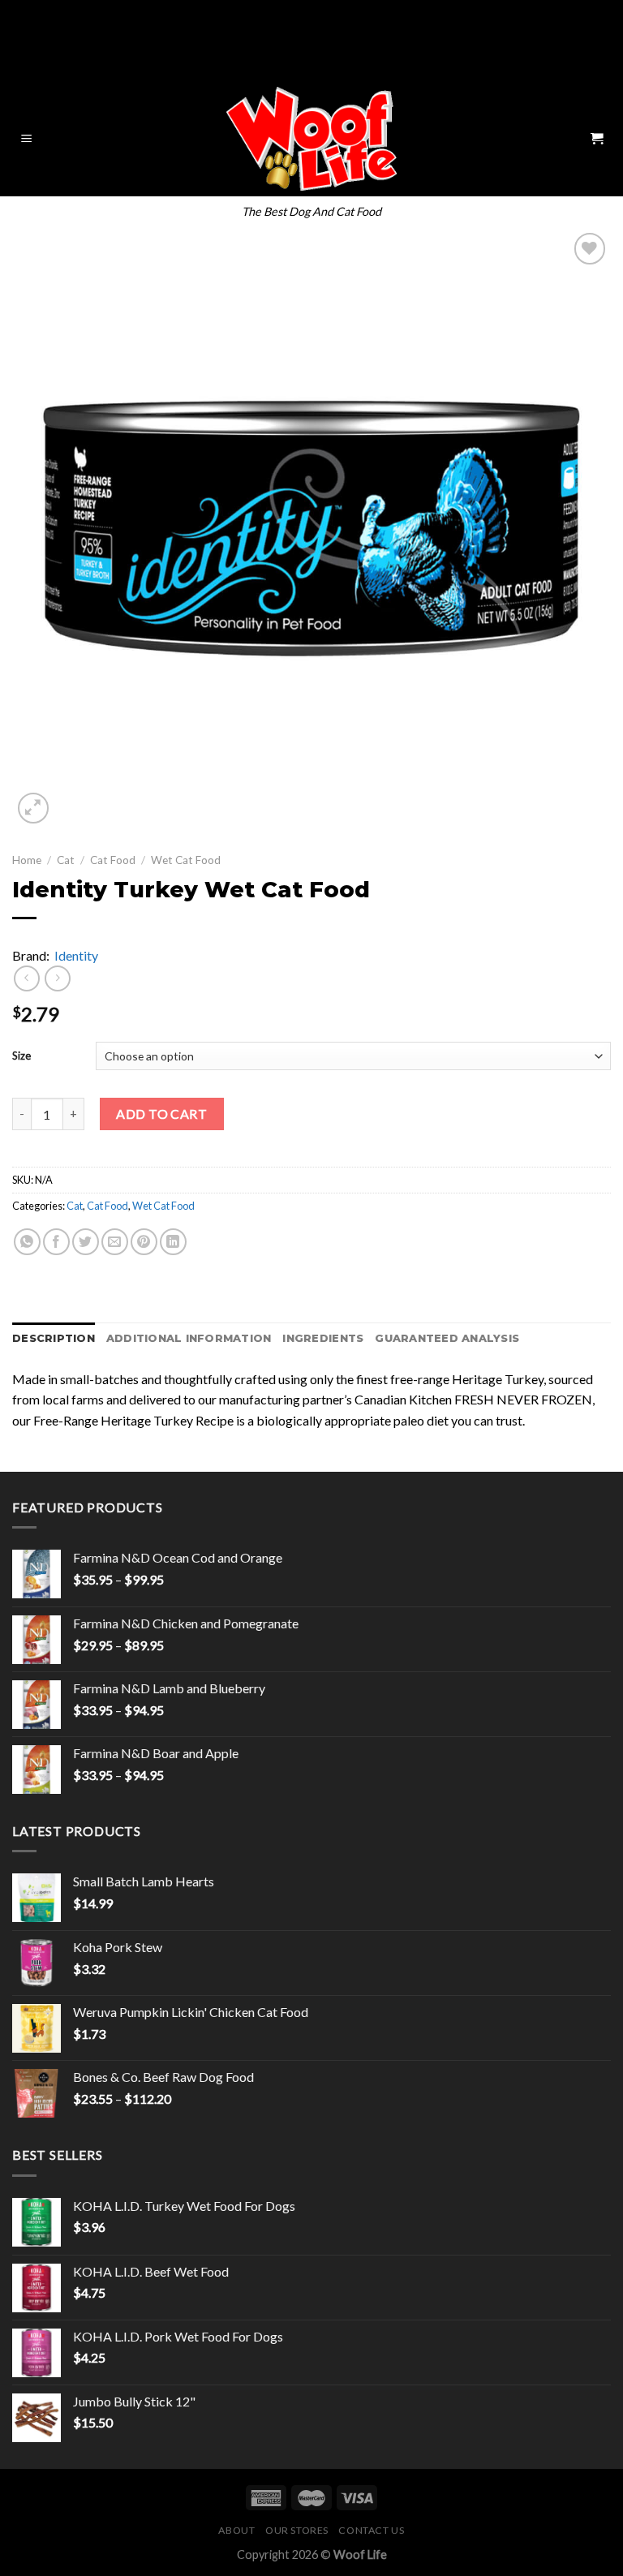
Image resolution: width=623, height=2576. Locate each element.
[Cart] (596, 139)
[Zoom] (34, 808)
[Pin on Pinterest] (144, 1242)
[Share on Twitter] (86, 1242)
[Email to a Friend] (115, 1242)
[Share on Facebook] (56, 1242)
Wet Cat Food (186, 860)
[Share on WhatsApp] (27, 1242)
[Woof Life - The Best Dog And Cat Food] (312, 139)
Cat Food (113, 860)
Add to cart (161, 1114)
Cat (66, 860)
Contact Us (371, 2530)
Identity (76, 955)
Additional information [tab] (189, 1338)
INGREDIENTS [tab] (323, 1338)
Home (27, 860)
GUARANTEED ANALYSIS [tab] (447, 1338)
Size (21, 1056)
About (236, 2530)
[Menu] (27, 139)
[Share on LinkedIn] (173, 1242)
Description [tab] (54, 1338)
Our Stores (297, 2530)
